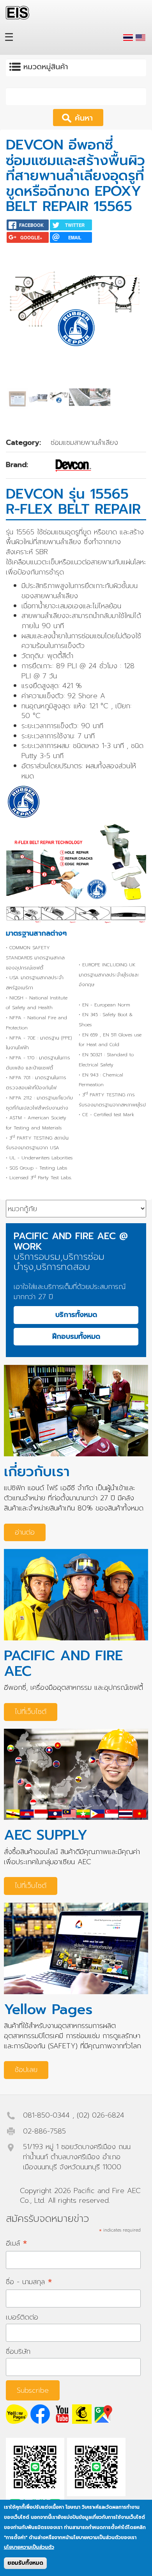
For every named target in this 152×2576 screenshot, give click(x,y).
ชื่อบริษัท (18, 2351)
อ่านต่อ (25, 1532)
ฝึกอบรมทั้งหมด (76, 1336)
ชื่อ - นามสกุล (29, 2282)
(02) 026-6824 (101, 2115)
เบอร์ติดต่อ (22, 2317)
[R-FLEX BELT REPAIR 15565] (141, 38)
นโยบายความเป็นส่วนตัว (29, 2547)
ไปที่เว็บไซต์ (31, 1712)
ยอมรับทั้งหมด (25, 2563)
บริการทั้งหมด (76, 1315)
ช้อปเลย (26, 2070)
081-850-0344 (46, 2115)
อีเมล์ (17, 2243)
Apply (89, 117)
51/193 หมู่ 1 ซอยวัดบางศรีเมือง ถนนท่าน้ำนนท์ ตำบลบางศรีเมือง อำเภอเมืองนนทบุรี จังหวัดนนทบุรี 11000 (77, 2157)
